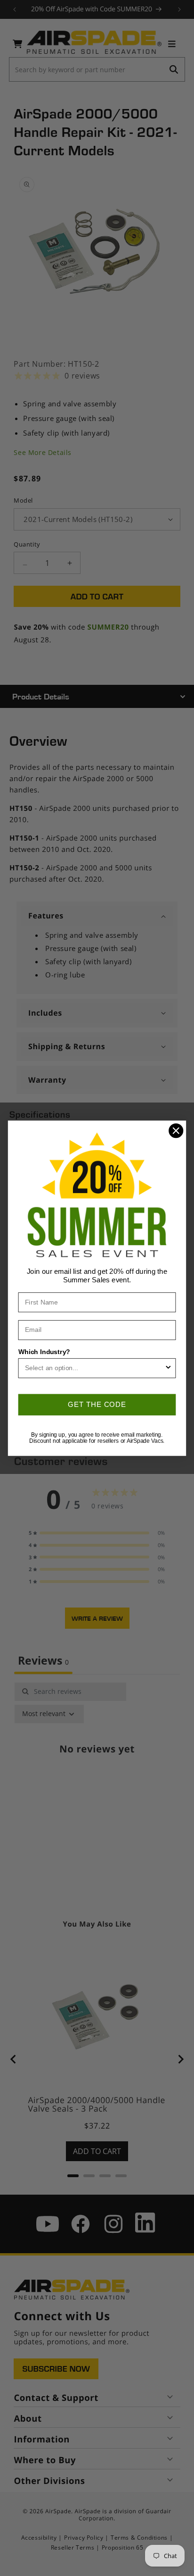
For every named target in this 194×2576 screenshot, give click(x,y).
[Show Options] (168, 1368)
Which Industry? (44, 1351)
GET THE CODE (97, 1404)
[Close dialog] (176, 1131)
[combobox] (95, 1368)
